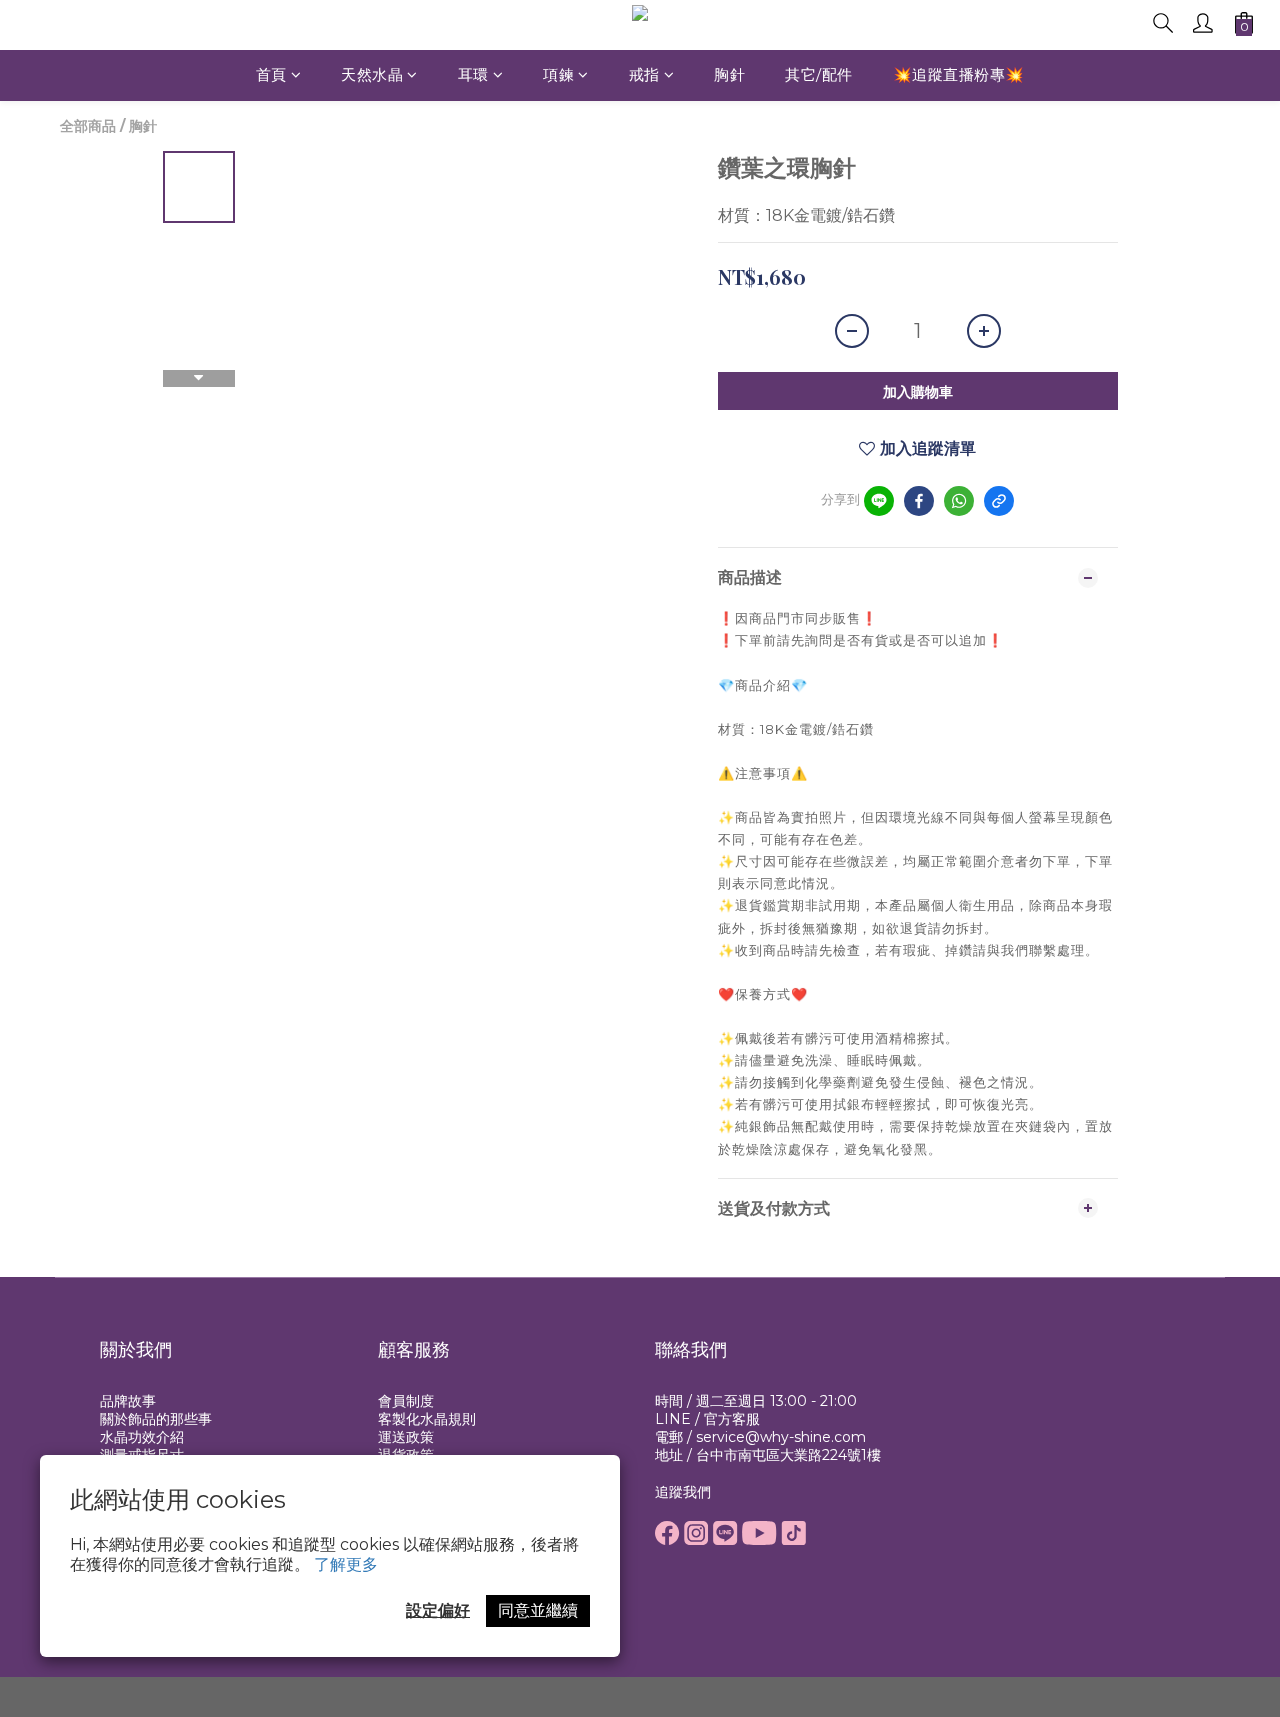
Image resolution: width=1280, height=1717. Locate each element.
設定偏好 (438, 1610)
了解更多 (346, 1564)
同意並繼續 (538, 1610)
